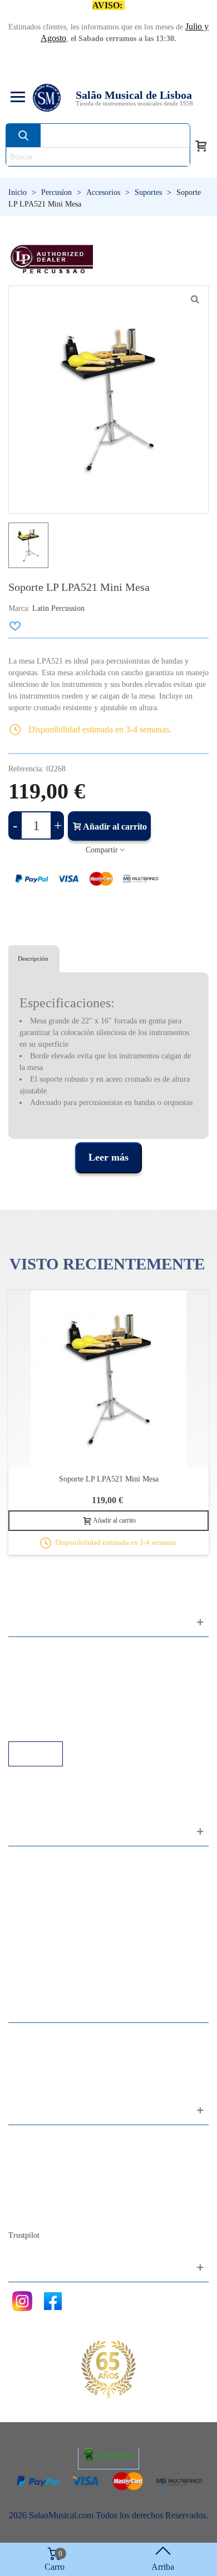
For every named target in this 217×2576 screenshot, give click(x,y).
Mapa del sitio (44, 2154)
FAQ (28, 1651)
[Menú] (16, 98)
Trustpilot (24, 2235)
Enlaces (33, 1666)
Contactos (37, 2139)
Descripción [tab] (33, 958)
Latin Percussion (58, 608)
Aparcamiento (44, 1711)
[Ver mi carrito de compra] (201, 145)
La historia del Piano (56, 2199)
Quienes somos (46, 2169)
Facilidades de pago (54, 1726)
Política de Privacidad (58, 1681)
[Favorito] (16, 626)
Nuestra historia (47, 2184)
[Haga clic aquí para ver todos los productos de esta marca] (51, 259)
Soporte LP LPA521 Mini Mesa (109, 1479)
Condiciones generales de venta (75, 1696)
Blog (28, 2214)
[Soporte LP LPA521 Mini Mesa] (195, 299)
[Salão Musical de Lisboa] (47, 98)
